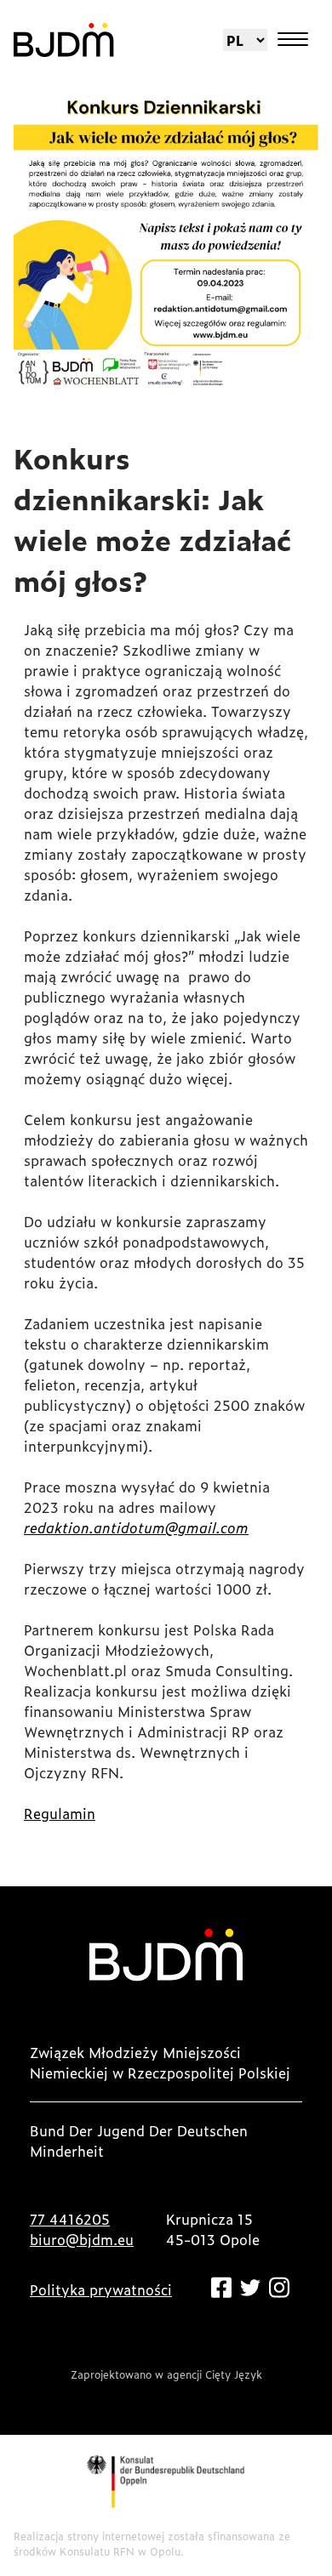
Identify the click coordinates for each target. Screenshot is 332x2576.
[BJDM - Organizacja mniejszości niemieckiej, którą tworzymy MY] (64, 40)
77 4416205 (70, 2219)
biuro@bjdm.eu (82, 2239)
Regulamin (60, 1813)
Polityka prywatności (101, 2289)
